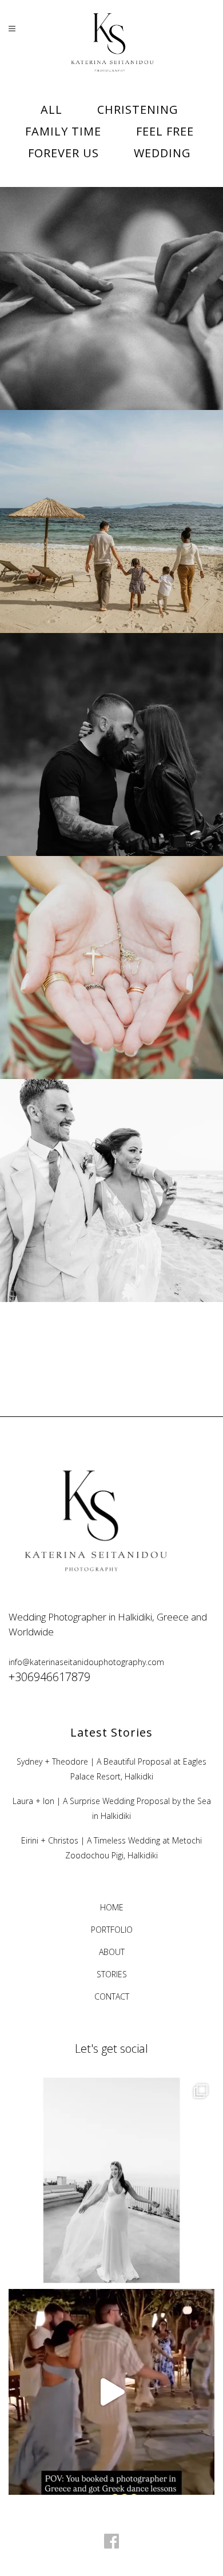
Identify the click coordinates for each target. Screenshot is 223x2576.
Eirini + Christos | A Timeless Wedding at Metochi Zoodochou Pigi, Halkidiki (111, 1848)
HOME (112, 1907)
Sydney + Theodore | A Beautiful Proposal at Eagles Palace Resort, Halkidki (111, 1769)
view (138, 319)
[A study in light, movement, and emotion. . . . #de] (111, 2180)
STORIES (112, 1974)
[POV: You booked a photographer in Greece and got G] (111, 2392)
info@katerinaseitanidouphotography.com (86, 1662)
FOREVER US (111, 720)
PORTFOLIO (112, 1930)
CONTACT (112, 1996)
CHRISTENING (111, 943)
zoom (87, 319)
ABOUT (112, 1952)
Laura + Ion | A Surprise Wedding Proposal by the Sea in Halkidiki (112, 1808)
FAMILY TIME (111, 497)
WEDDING (112, 1166)
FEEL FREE (112, 274)
